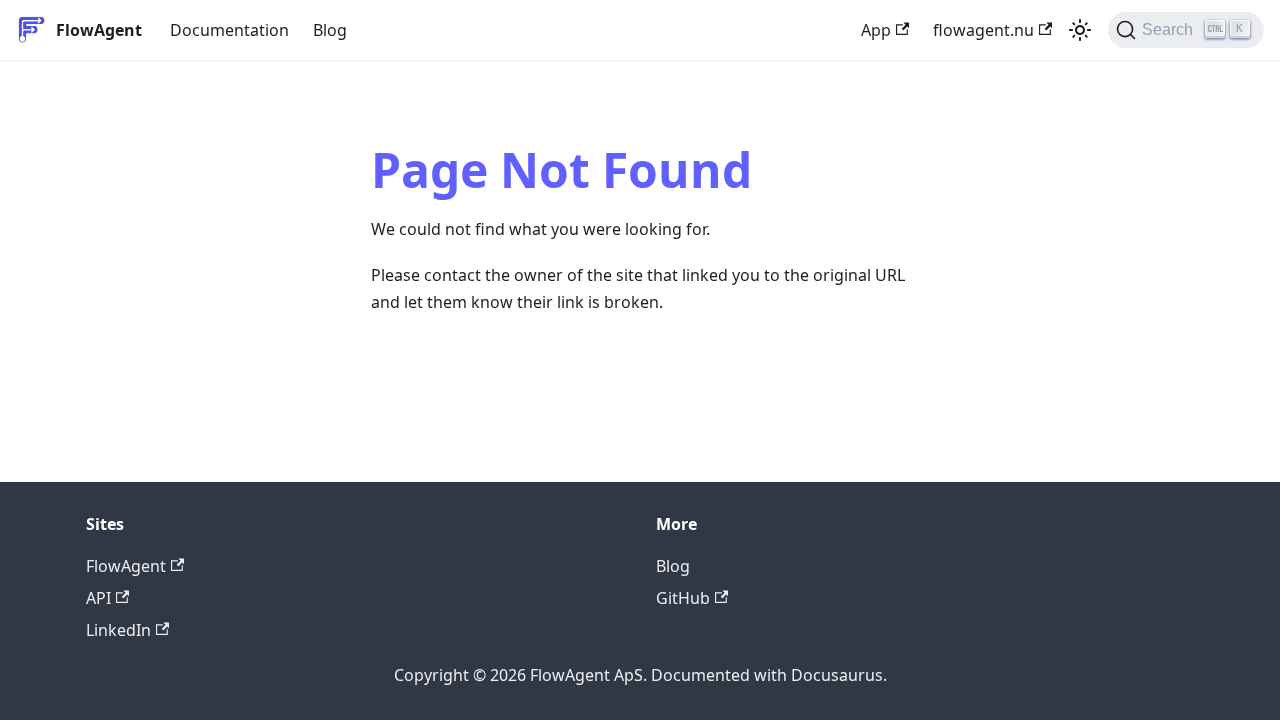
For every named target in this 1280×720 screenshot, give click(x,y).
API (98, 598)
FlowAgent (126, 566)
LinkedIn (118, 630)
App (876, 30)
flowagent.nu (983, 30)
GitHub (683, 598)
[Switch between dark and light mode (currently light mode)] (1080, 30)
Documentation (229, 30)
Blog (330, 30)
